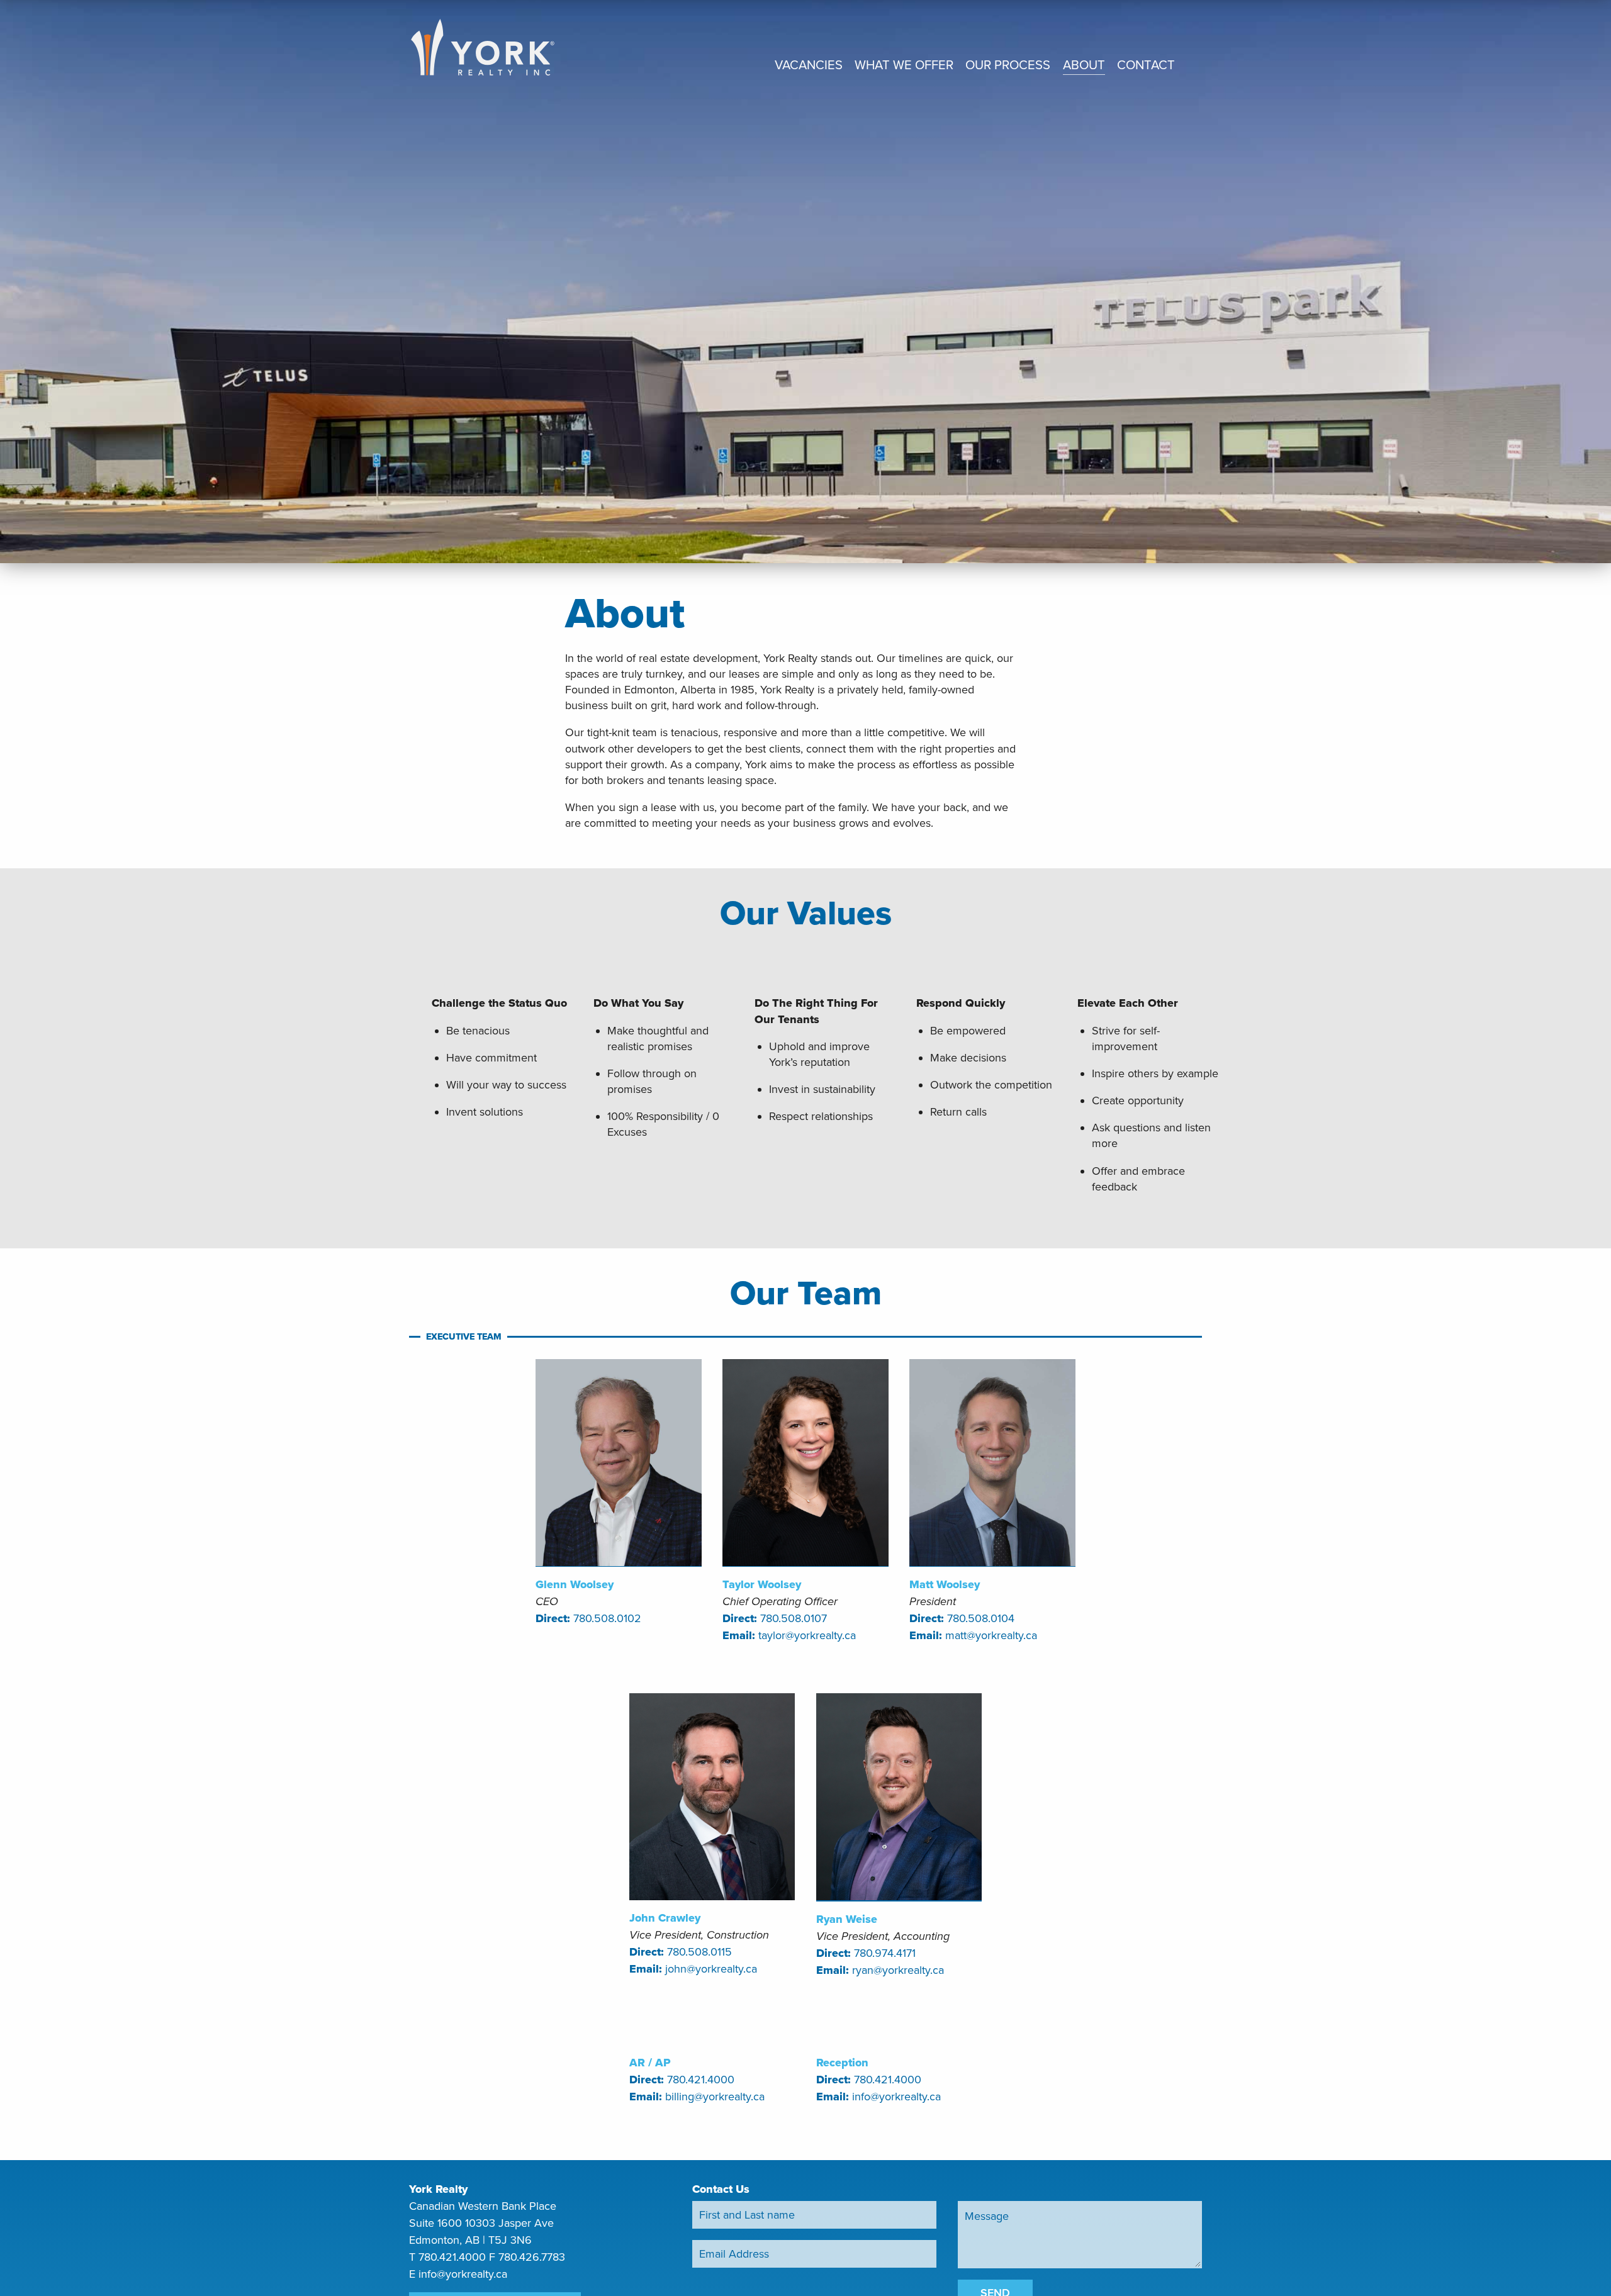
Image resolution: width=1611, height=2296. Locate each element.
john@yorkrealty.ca (711, 1969)
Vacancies (809, 66)
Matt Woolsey (945, 1584)
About (1084, 66)
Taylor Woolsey (762, 1584)
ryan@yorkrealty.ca (898, 1970)
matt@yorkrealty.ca (991, 1635)
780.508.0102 (607, 1618)
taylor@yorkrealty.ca (807, 1635)
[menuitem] (809, 67)
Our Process (1008, 66)
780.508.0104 (981, 1618)
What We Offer (904, 66)
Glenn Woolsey (575, 1584)
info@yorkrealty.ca (896, 2097)
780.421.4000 (701, 2080)
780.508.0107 (794, 1618)
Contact (1146, 66)
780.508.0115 (699, 1952)
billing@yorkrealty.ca (715, 2097)
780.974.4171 (885, 1953)
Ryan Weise (847, 1919)
